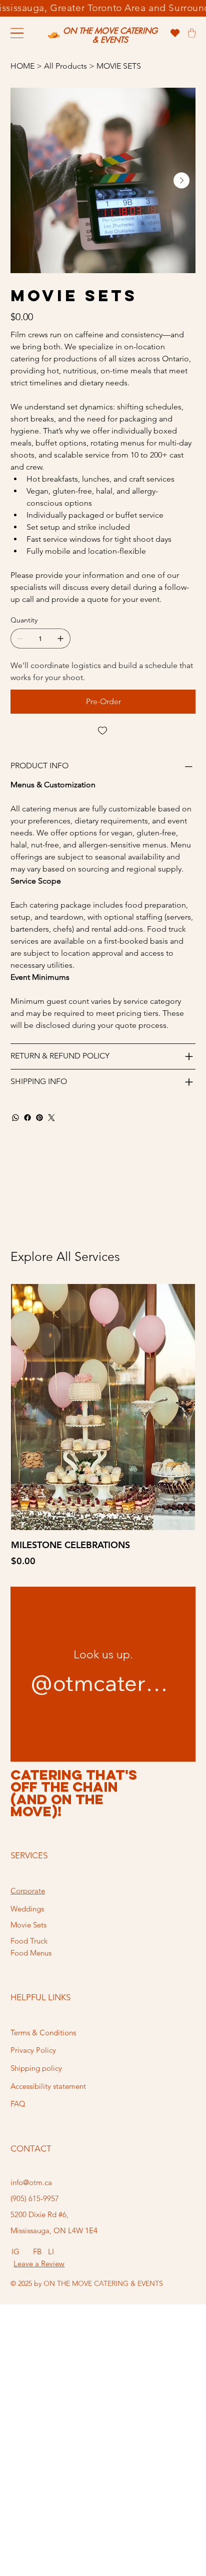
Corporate (28, 1891)
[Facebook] (27, 1118)
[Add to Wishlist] (103, 731)
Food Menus (31, 1953)
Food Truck (29, 1941)
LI (51, 2251)
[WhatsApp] (15, 1118)
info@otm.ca (31, 2182)
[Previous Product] (24, 1406)
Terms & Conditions (43, 2032)
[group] (103, 1426)
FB (37, 2251)
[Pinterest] (39, 1118)
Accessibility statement (48, 2086)
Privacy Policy (33, 2050)
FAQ (18, 2104)
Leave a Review (39, 2264)
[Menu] (17, 33)
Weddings (27, 1909)
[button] (192, 33)
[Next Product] (181, 1406)
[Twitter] (51, 1118)
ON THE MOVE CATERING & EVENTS (110, 35)
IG (15, 2251)
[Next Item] (181, 180)
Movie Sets (28, 1925)
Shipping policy (36, 2068)
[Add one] (60, 638)
